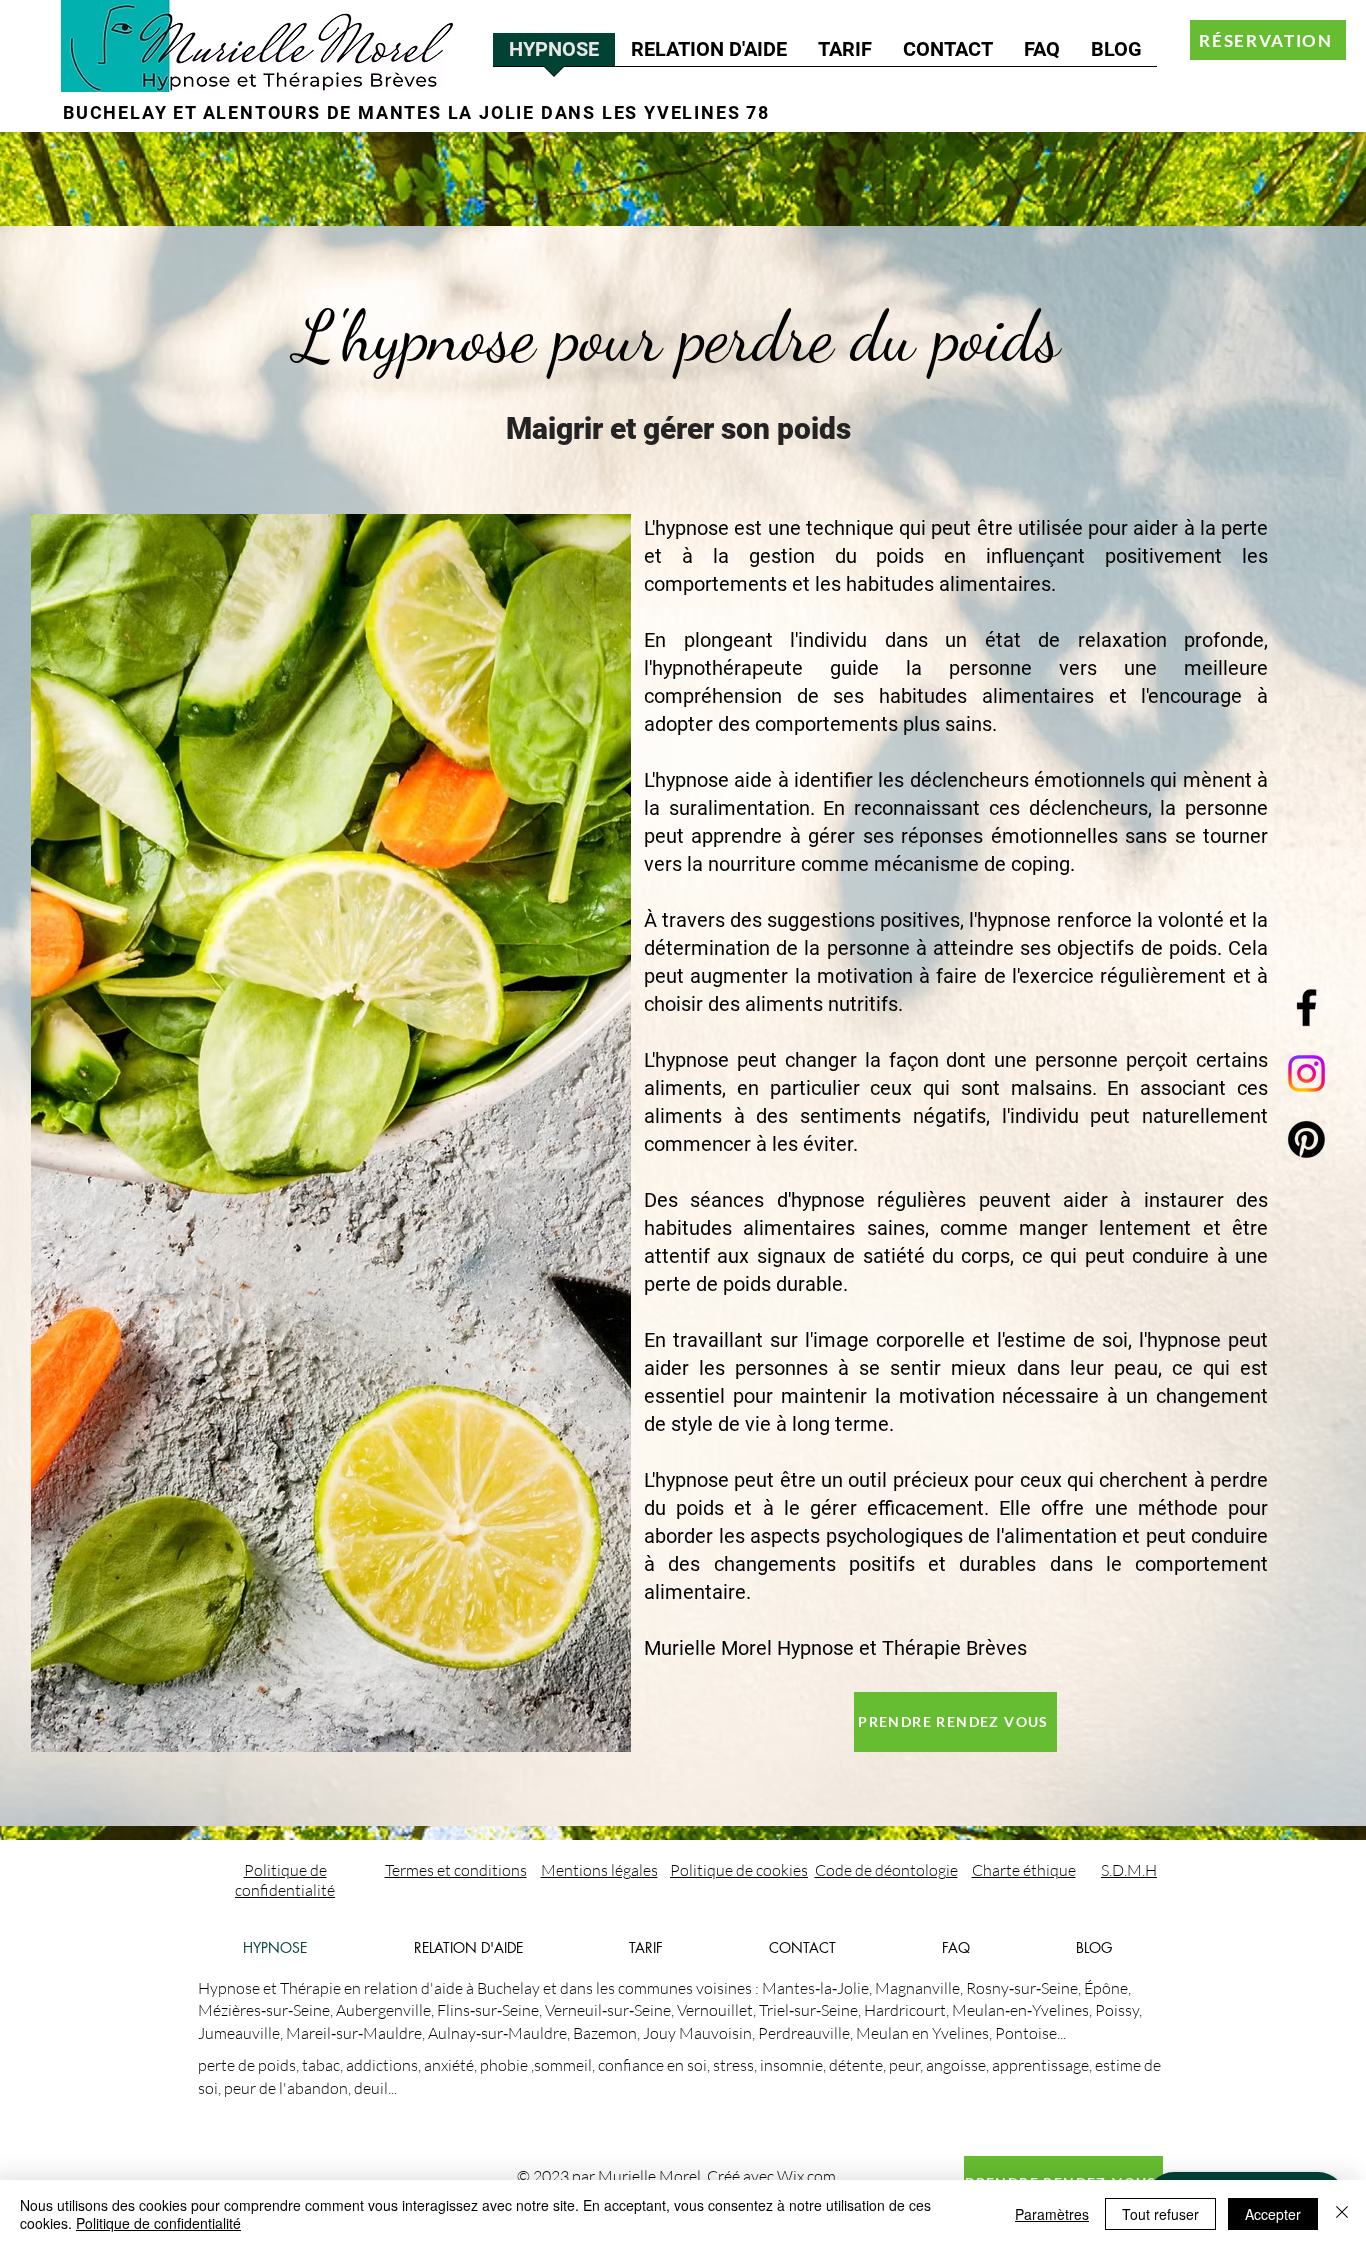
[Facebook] (1306, 1007)
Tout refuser (1160, 2214)
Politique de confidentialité (158, 2223)
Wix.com (806, 2176)
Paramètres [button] (1052, 2214)
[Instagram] (1306, 1073)
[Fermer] (1342, 2214)
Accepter (1273, 2214)
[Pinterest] (1306, 1139)
